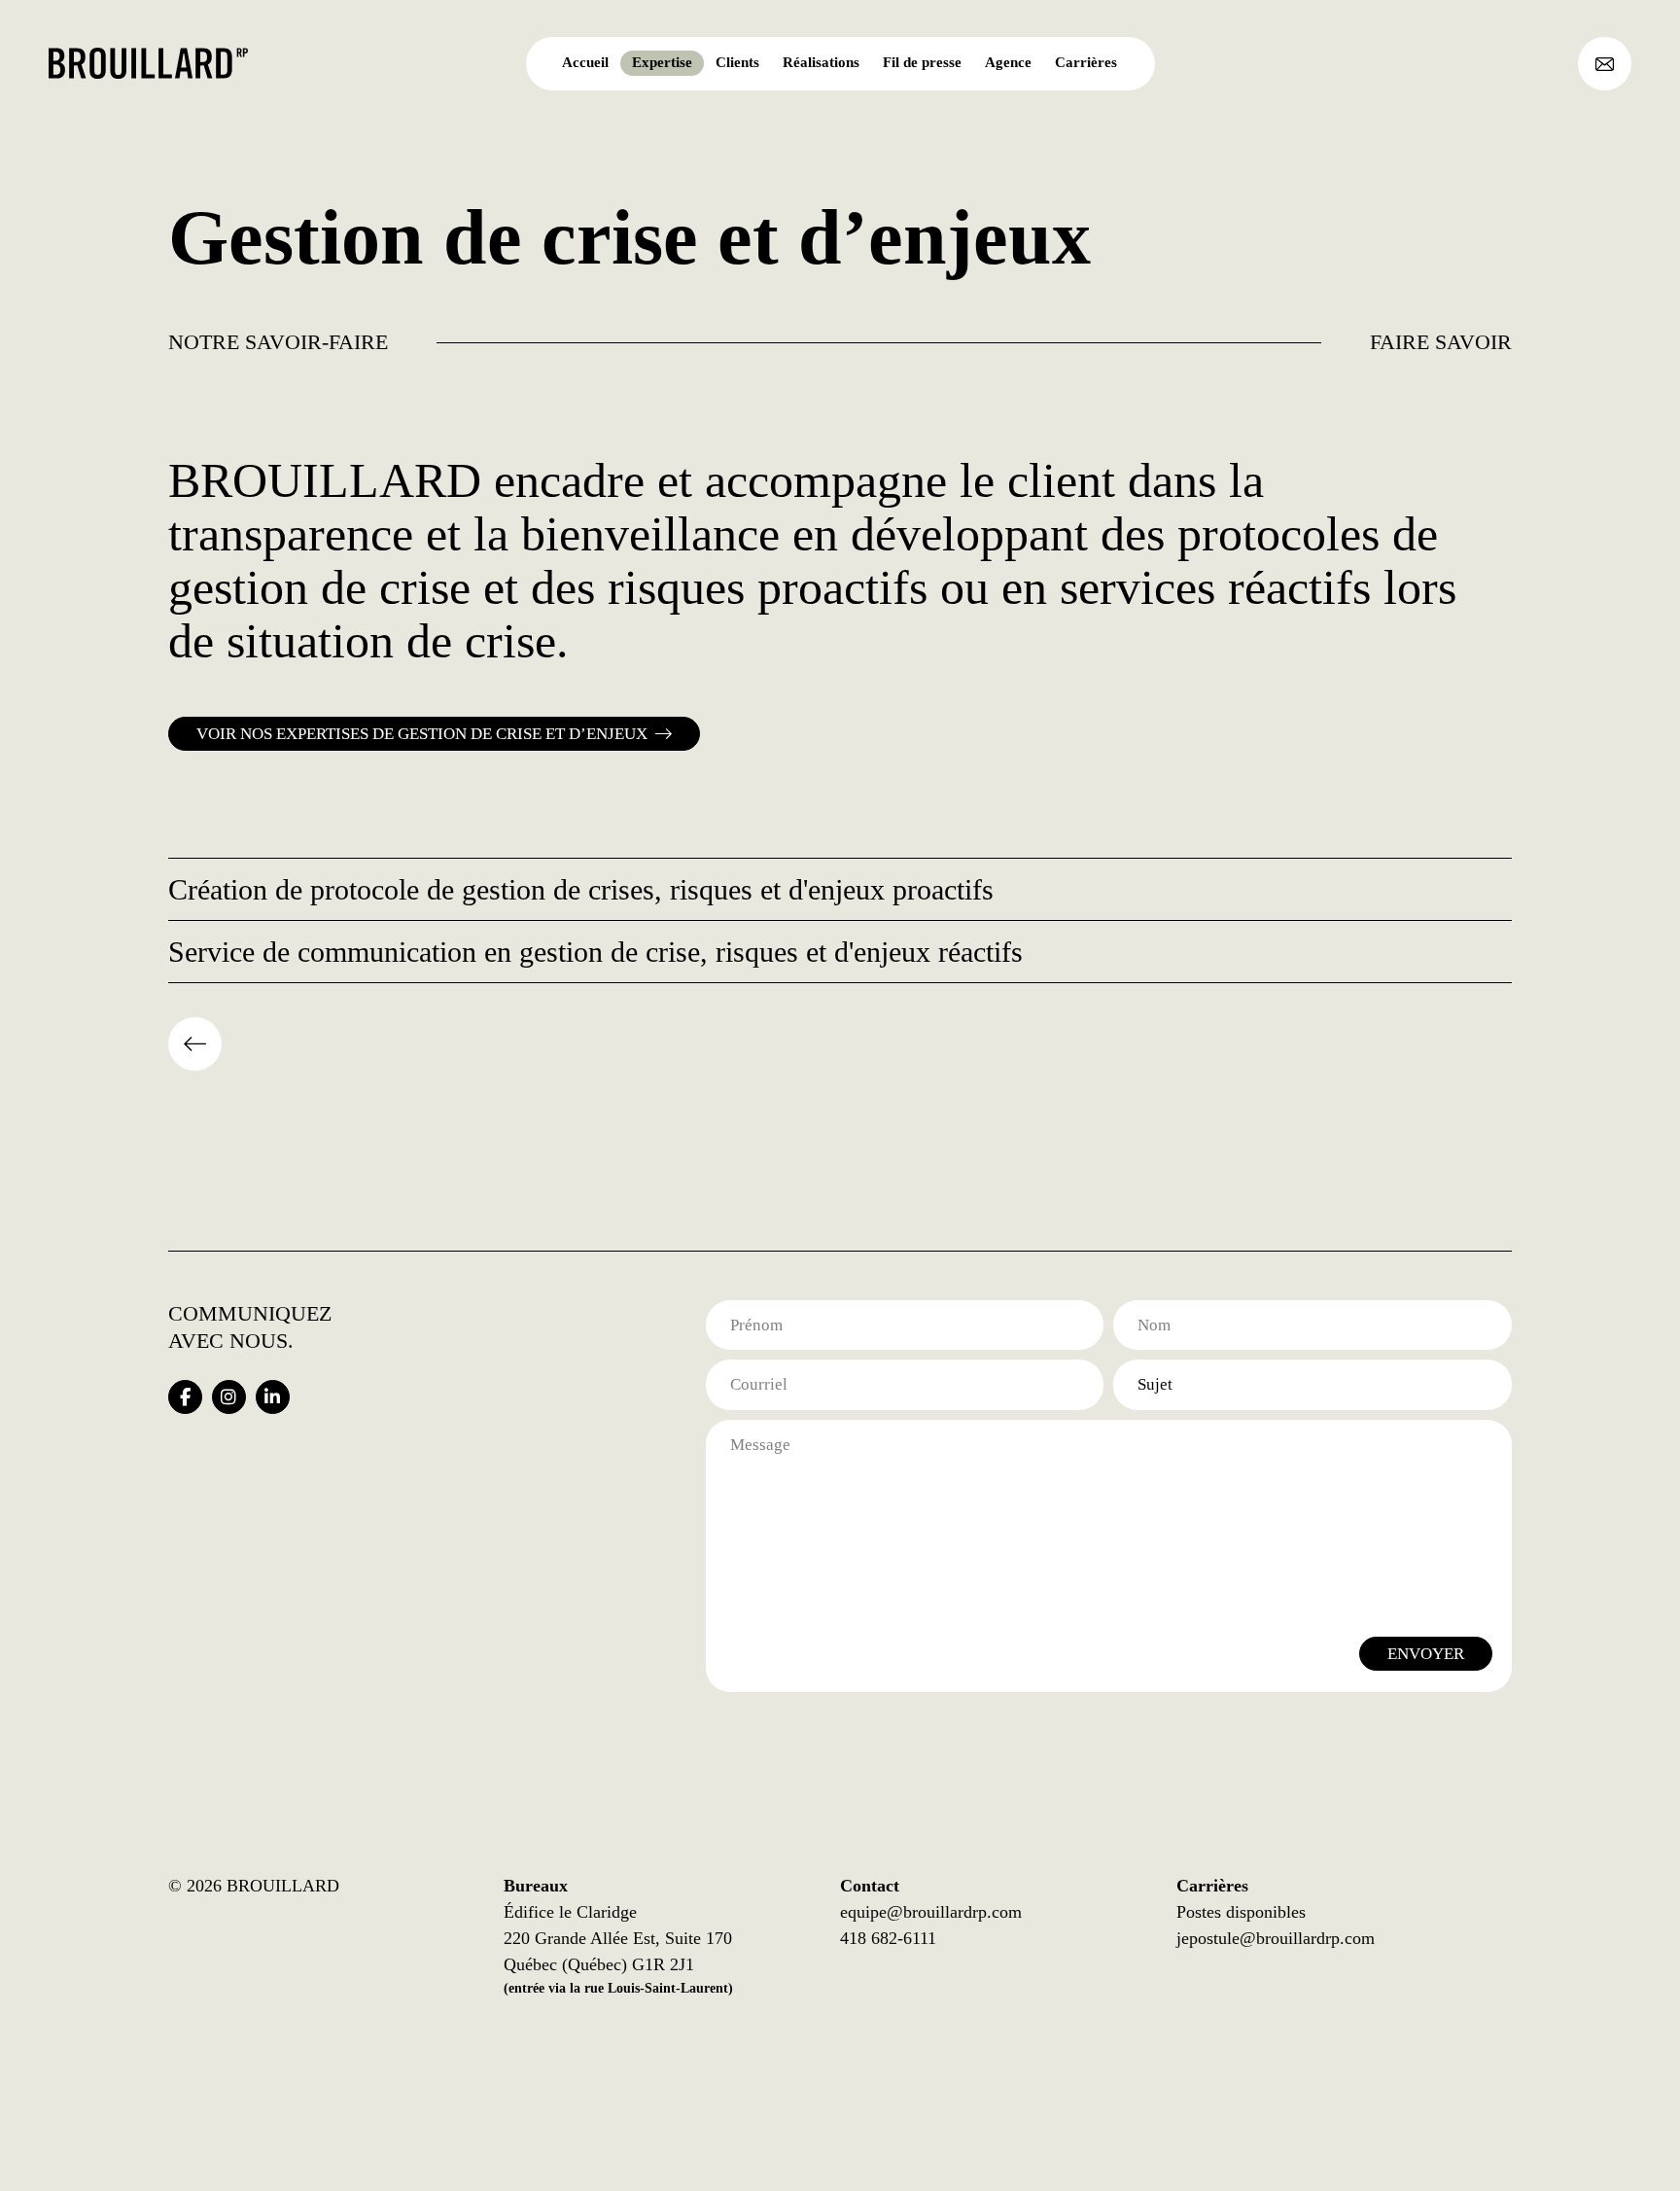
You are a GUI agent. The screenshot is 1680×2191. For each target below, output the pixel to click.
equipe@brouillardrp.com (931, 1912)
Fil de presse (922, 62)
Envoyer (1426, 1654)
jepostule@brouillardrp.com (1276, 1938)
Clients (737, 62)
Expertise (662, 62)
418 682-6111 (888, 1938)
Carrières (1086, 62)
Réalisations (821, 62)
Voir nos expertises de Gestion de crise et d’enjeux (422, 734)
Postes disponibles (1241, 1912)
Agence (1008, 62)
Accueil (585, 62)
